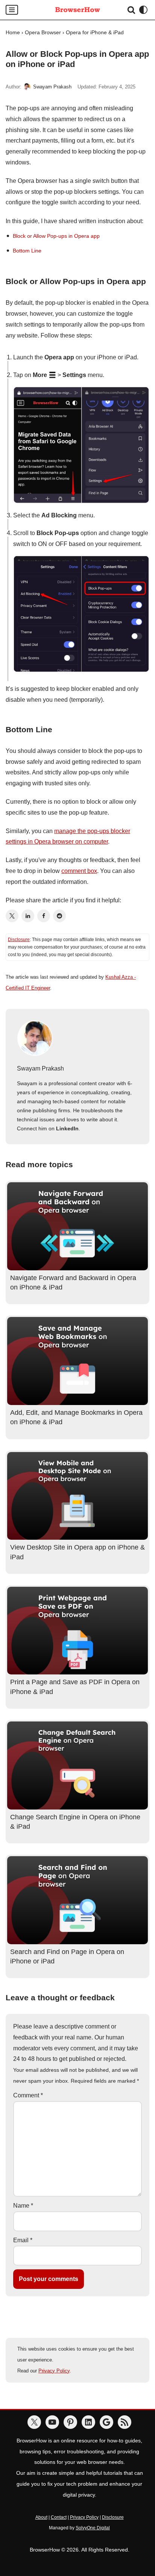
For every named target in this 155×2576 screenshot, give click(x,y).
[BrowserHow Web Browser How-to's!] (77, 10)
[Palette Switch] (143, 10)
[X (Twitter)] (12, 916)
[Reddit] (59, 916)
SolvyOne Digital (93, 2528)
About (41, 2517)
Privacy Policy (54, 2371)
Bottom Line (27, 251)
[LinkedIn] (28, 916)
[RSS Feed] (125, 2422)
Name (23, 2206)
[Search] (131, 10)
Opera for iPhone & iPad (95, 32)
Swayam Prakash (52, 87)
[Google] (106, 2422)
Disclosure (19, 940)
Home (13, 32)
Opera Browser (43, 32)
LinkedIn (67, 1128)
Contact (59, 2517)
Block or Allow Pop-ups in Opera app (56, 236)
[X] (34, 2422)
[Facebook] (44, 916)
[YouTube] (52, 2422)
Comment (28, 2095)
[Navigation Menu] (12, 10)
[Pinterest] (70, 2422)
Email (23, 2240)
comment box (79, 871)
